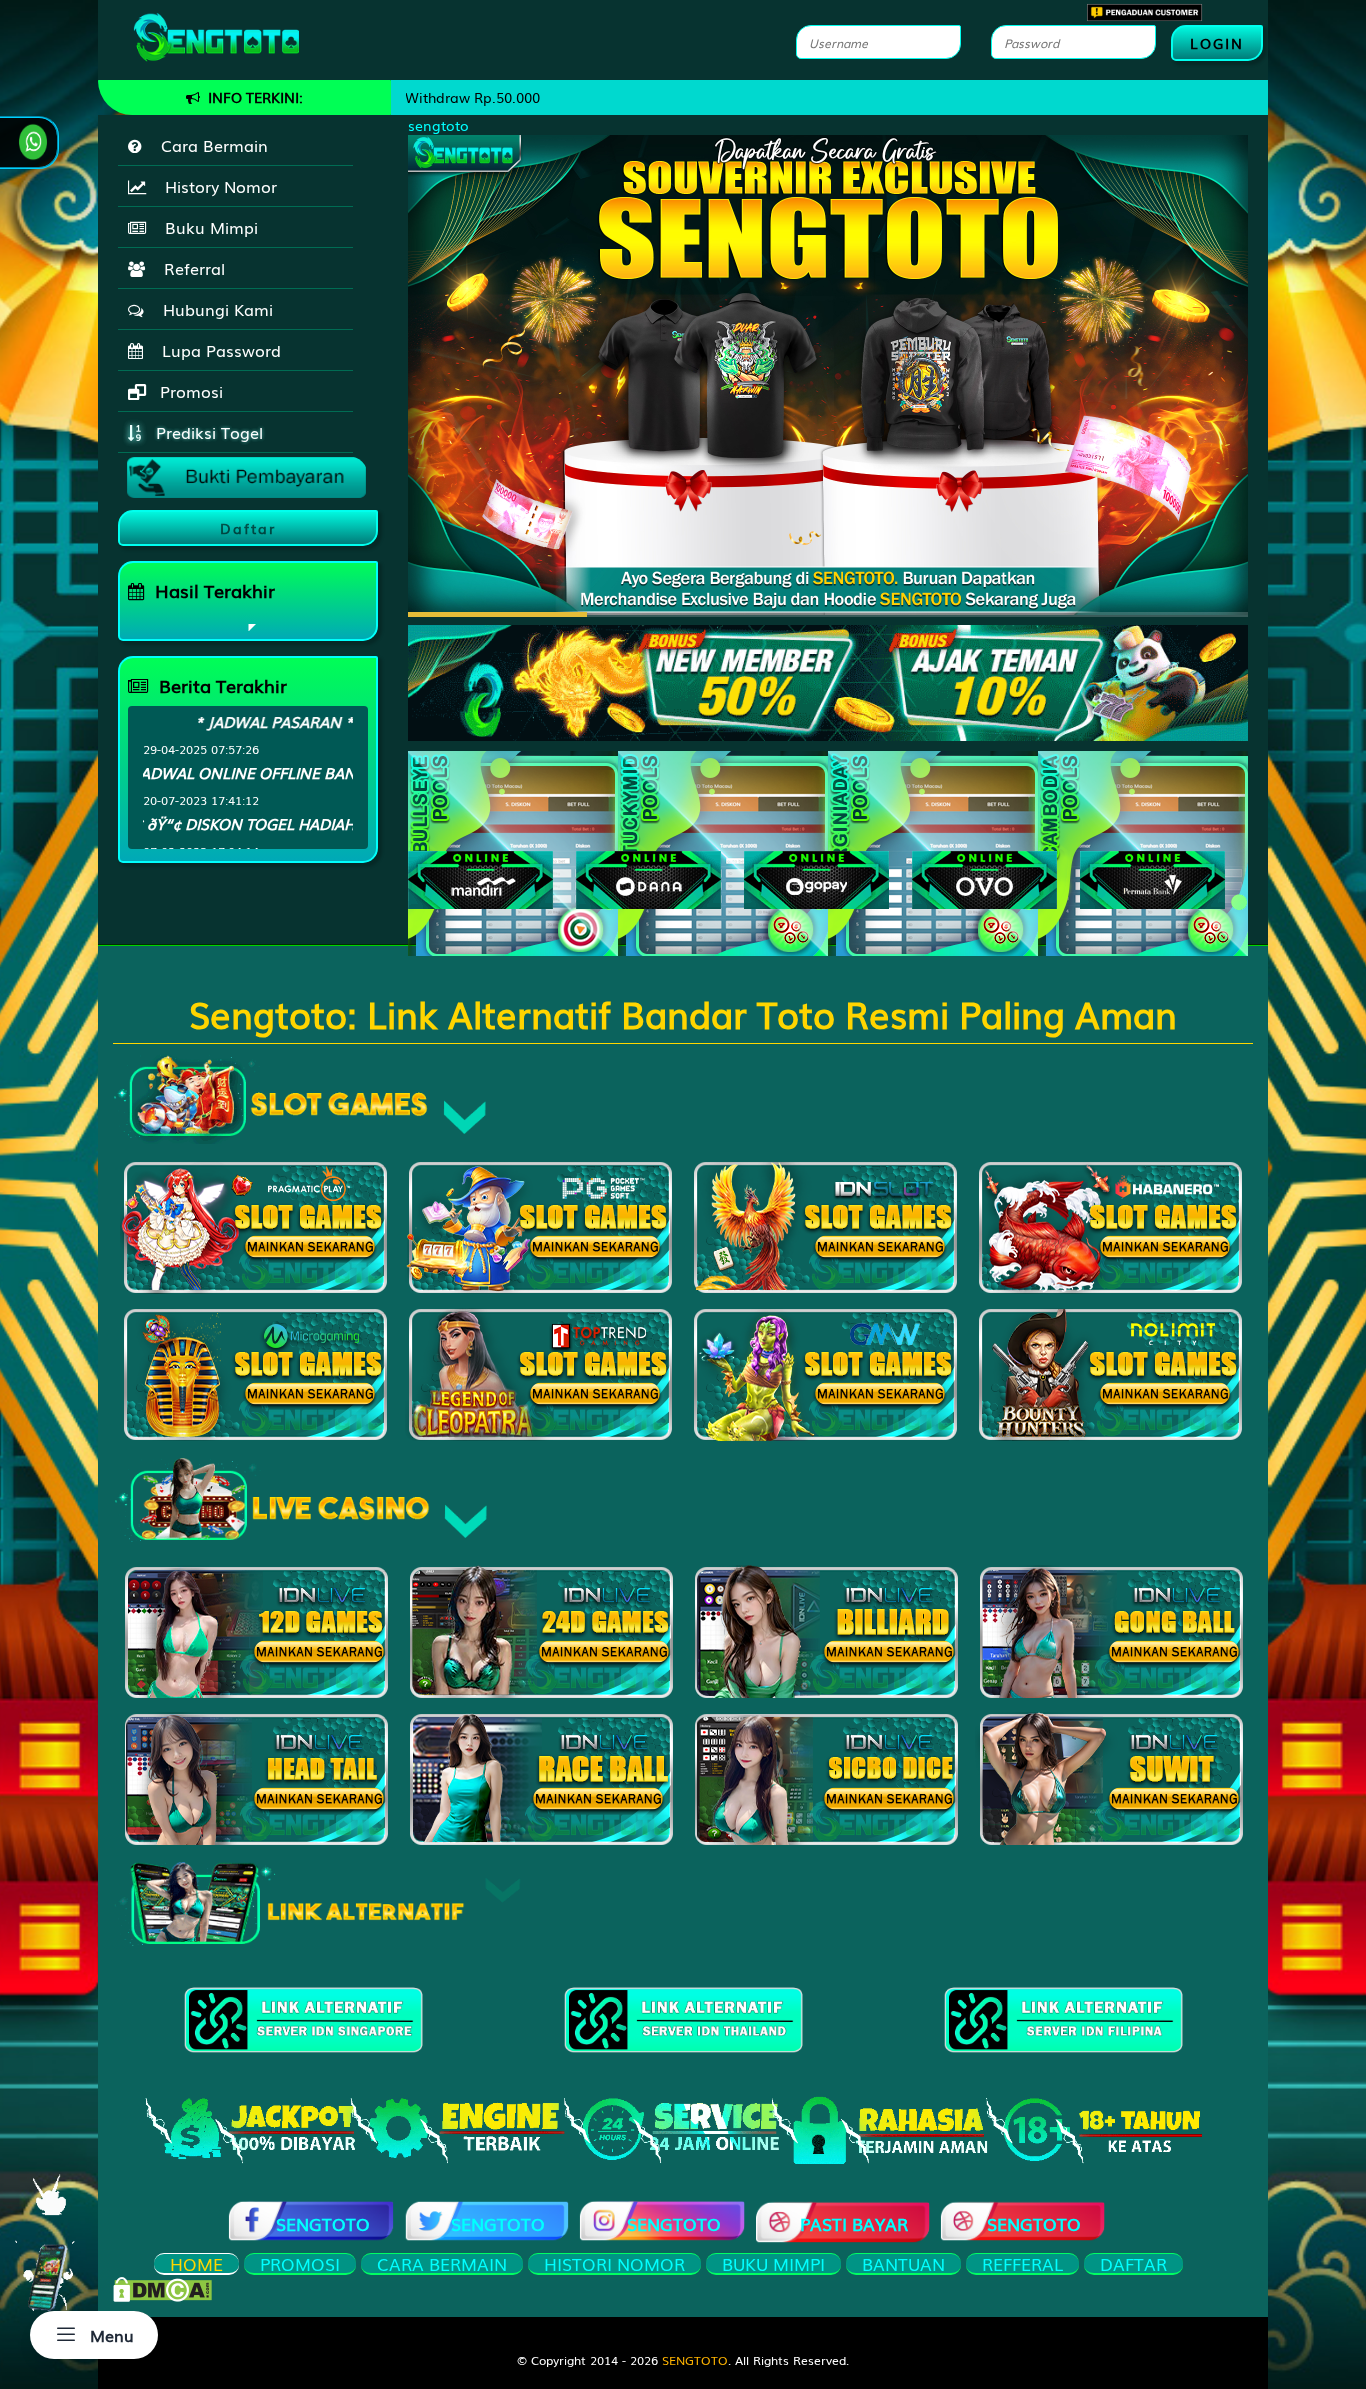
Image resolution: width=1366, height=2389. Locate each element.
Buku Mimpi (206, 227)
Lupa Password (216, 350)
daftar (1133, 2264)
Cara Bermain (209, 145)
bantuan (903, 2264)
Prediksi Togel (207, 432)
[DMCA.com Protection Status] (162, 2286)
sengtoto (438, 125)
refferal (1022, 2264)
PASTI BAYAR (854, 2223)
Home (196, 2264)
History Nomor (216, 186)
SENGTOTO (323, 2223)
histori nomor (614, 2264)
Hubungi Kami (213, 309)
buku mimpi (773, 2264)
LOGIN (1217, 43)
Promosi (189, 391)
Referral (189, 268)
